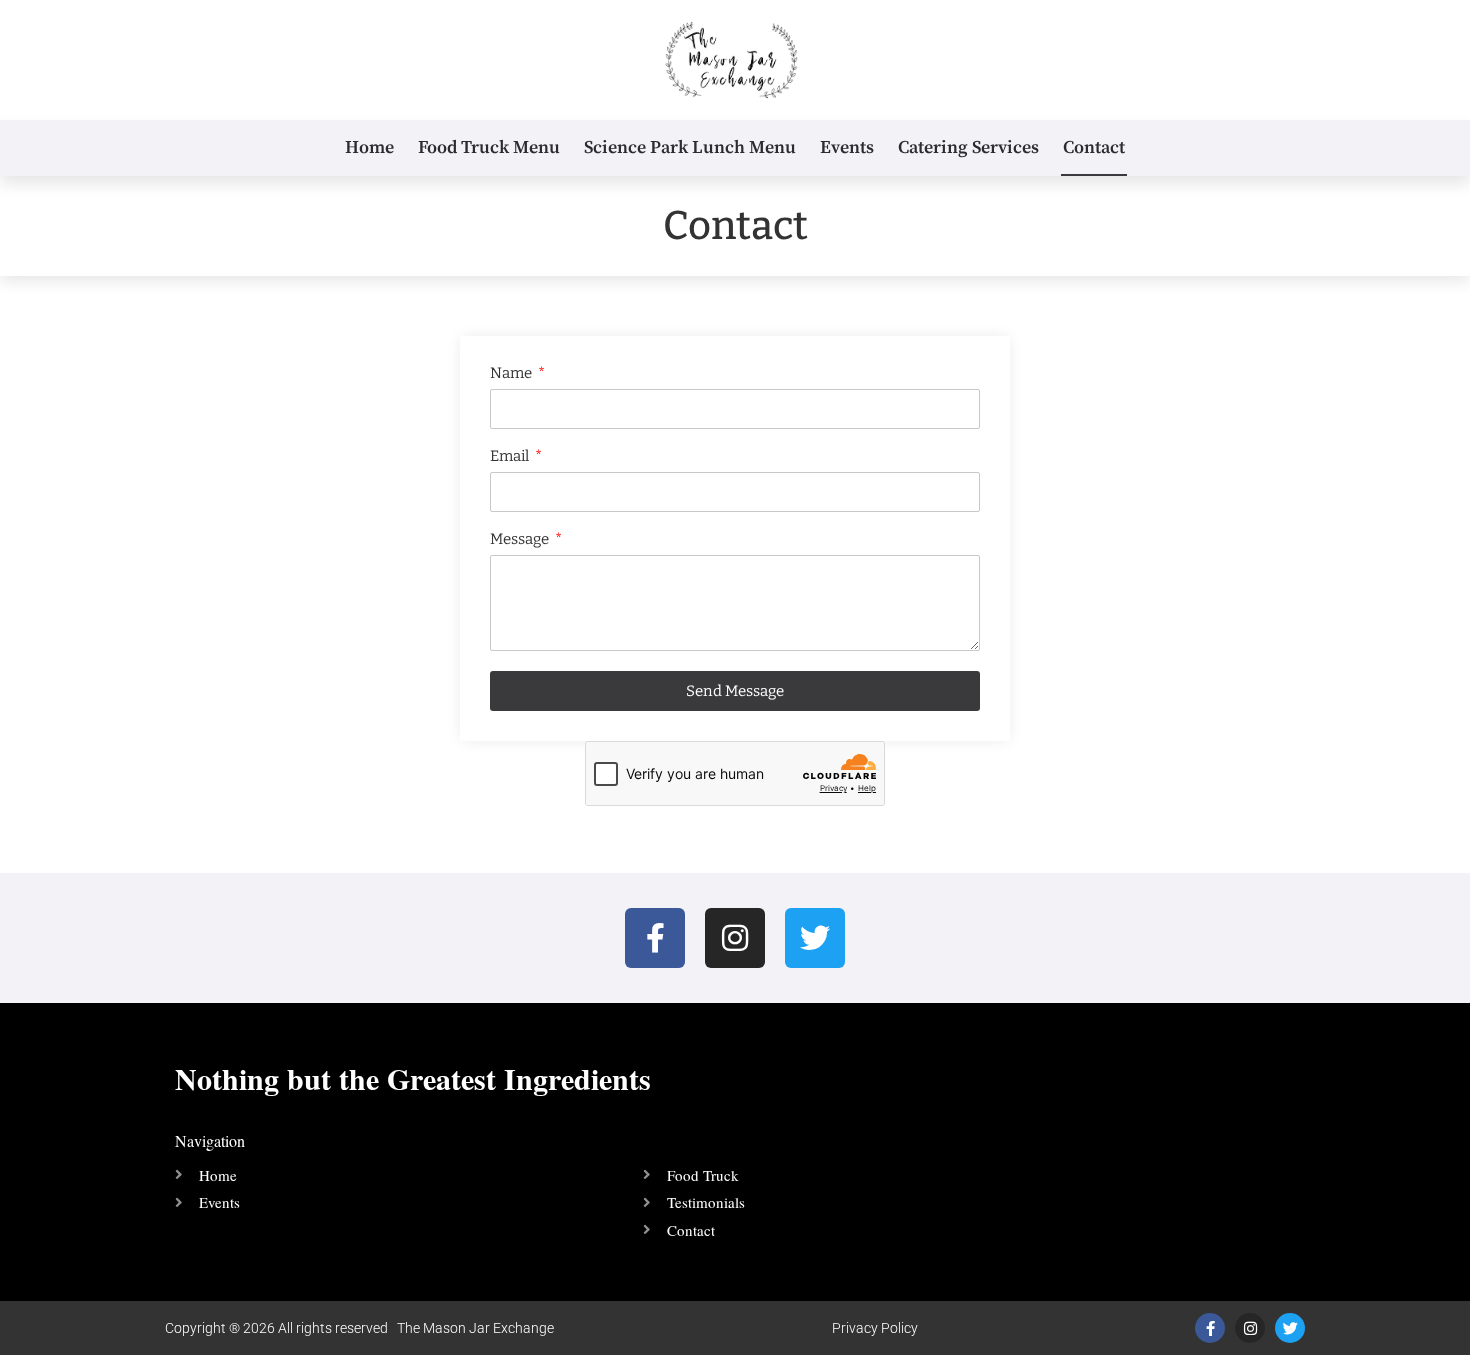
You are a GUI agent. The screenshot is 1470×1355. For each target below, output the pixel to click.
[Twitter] (815, 938)
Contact (1094, 147)
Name (512, 374)
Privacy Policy (875, 1328)
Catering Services (968, 147)
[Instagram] (735, 938)
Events (847, 147)
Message (521, 540)
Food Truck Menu (489, 147)
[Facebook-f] (655, 938)
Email (511, 457)
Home (369, 147)
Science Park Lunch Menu (690, 147)
